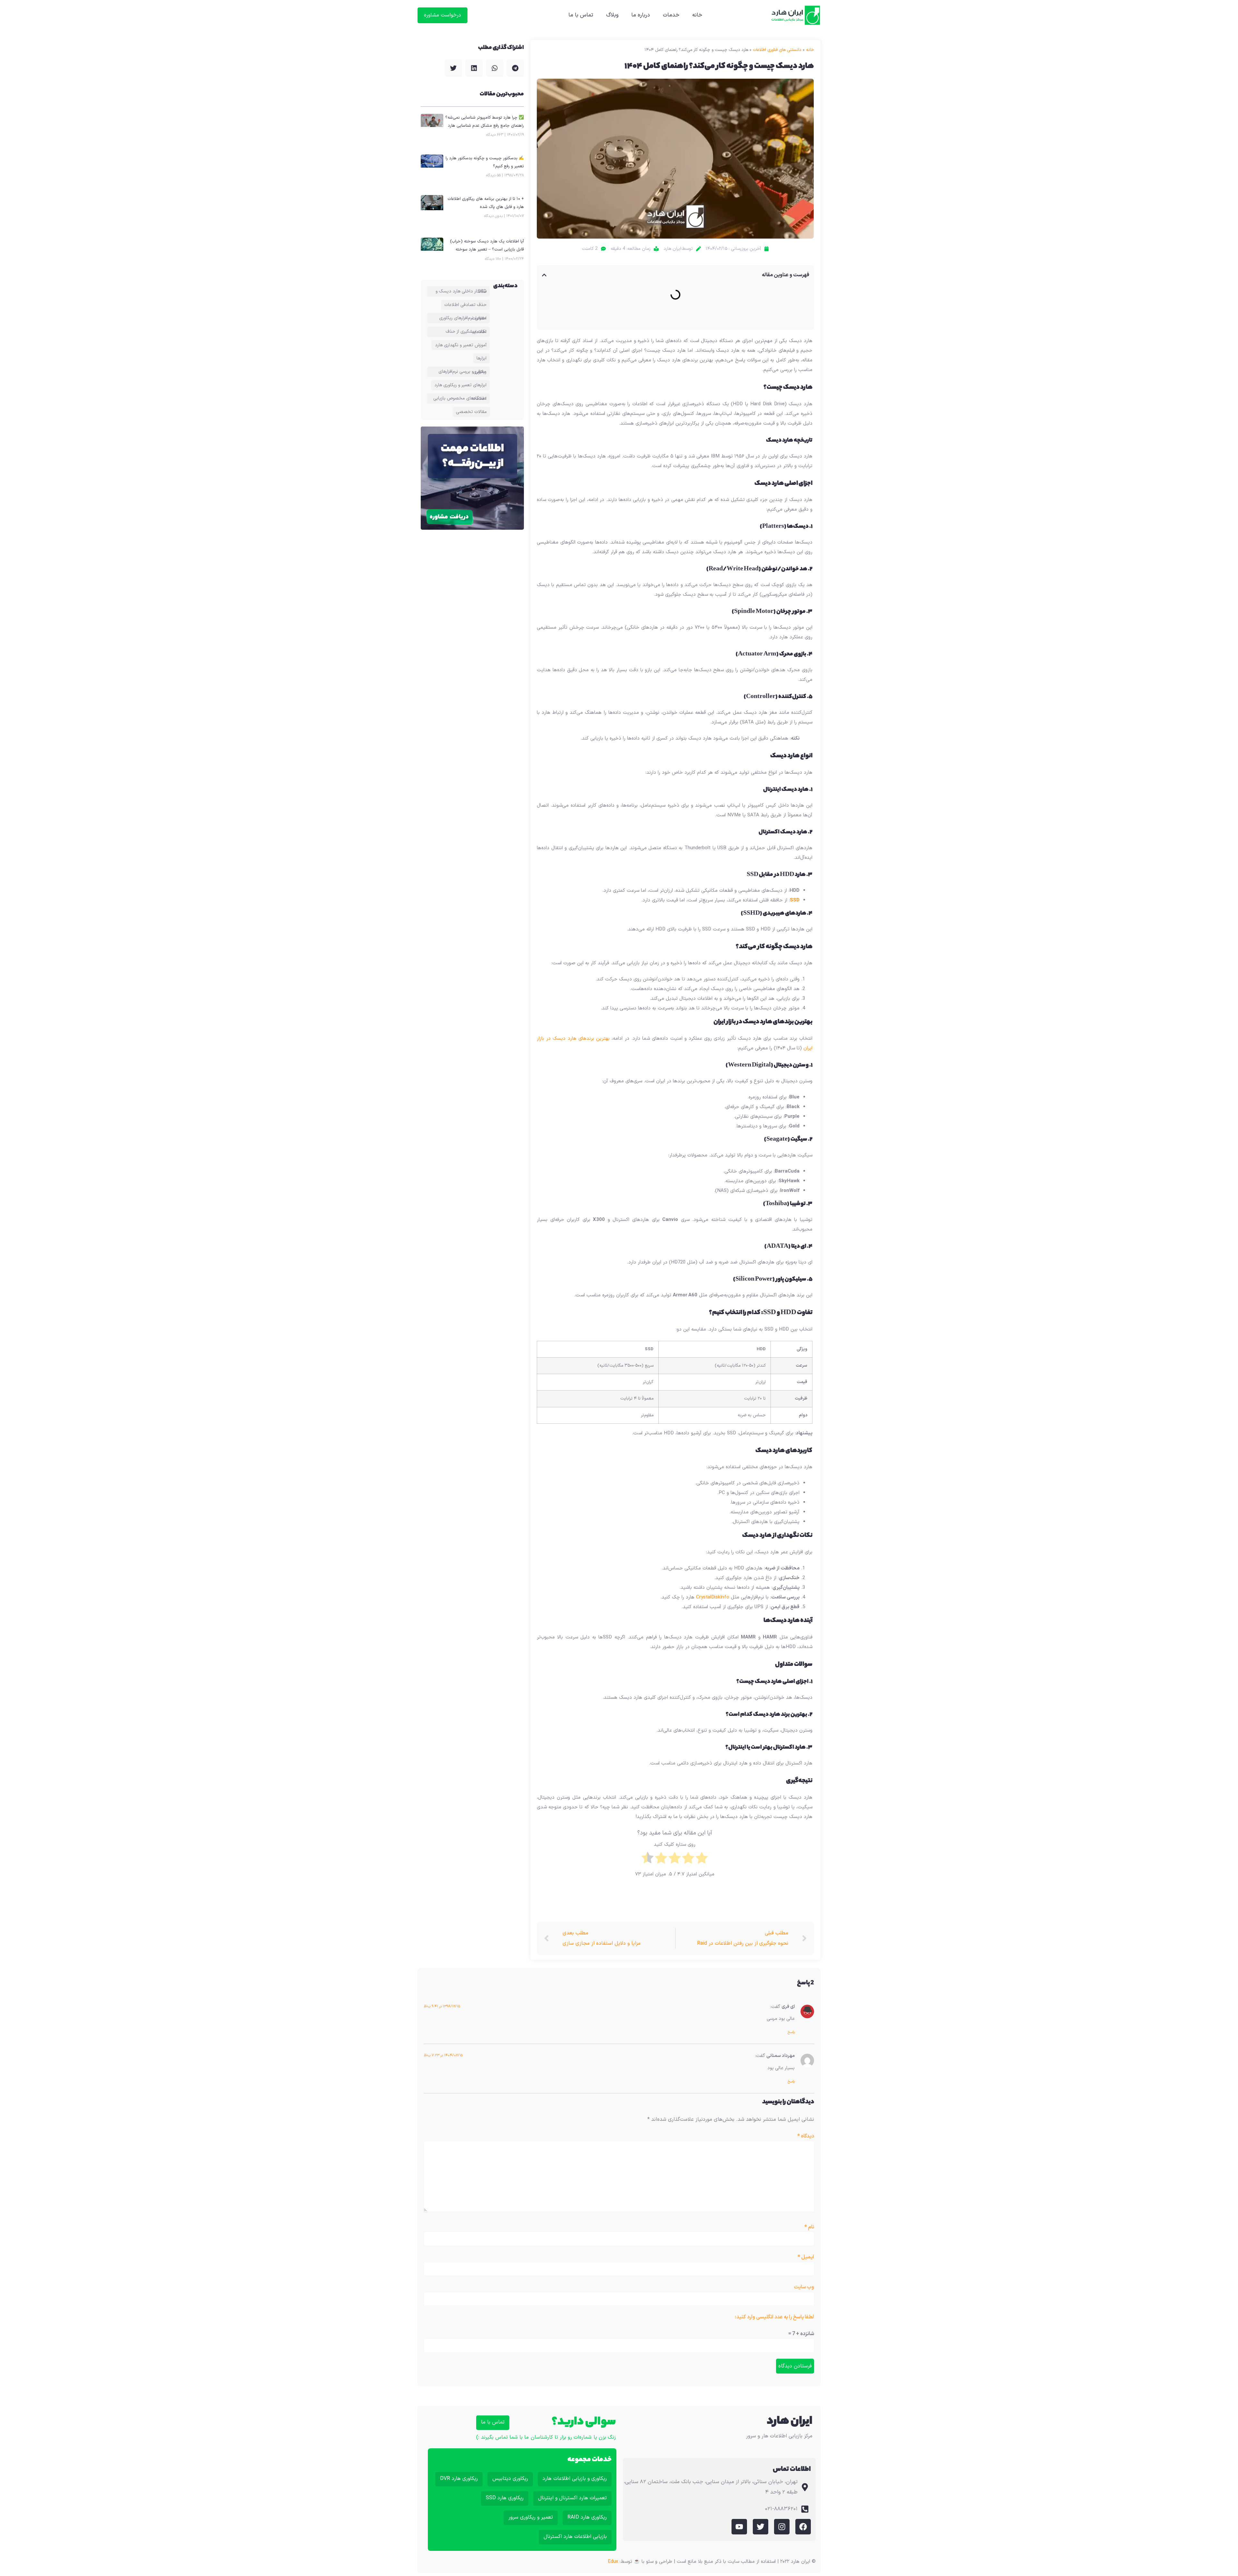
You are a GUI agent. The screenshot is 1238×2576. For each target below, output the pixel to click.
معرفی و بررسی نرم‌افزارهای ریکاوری (462, 372)
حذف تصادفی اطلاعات (465, 305)
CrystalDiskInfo (713, 1597)
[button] (544, 275)
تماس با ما (581, 15)
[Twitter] (761, 2527)
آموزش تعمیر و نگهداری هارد (461, 345)
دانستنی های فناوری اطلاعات (777, 50)
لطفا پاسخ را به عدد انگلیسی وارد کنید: (774, 2317)
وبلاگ (612, 15)
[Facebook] (803, 2527)
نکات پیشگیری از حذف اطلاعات (466, 332)
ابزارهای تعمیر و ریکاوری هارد (460, 385)
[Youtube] (739, 2527)
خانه (697, 15)
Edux (613, 2562)
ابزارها (481, 358)
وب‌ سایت (804, 2287)
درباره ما (641, 15)
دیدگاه (806, 2136)
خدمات (671, 15)
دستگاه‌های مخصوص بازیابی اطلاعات (460, 398)
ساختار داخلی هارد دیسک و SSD (461, 291)
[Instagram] (782, 2527)
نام (809, 2227)
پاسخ (791, 2032)
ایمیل (806, 2257)
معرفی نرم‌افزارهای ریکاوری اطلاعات (463, 318)
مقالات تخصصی (471, 412)
